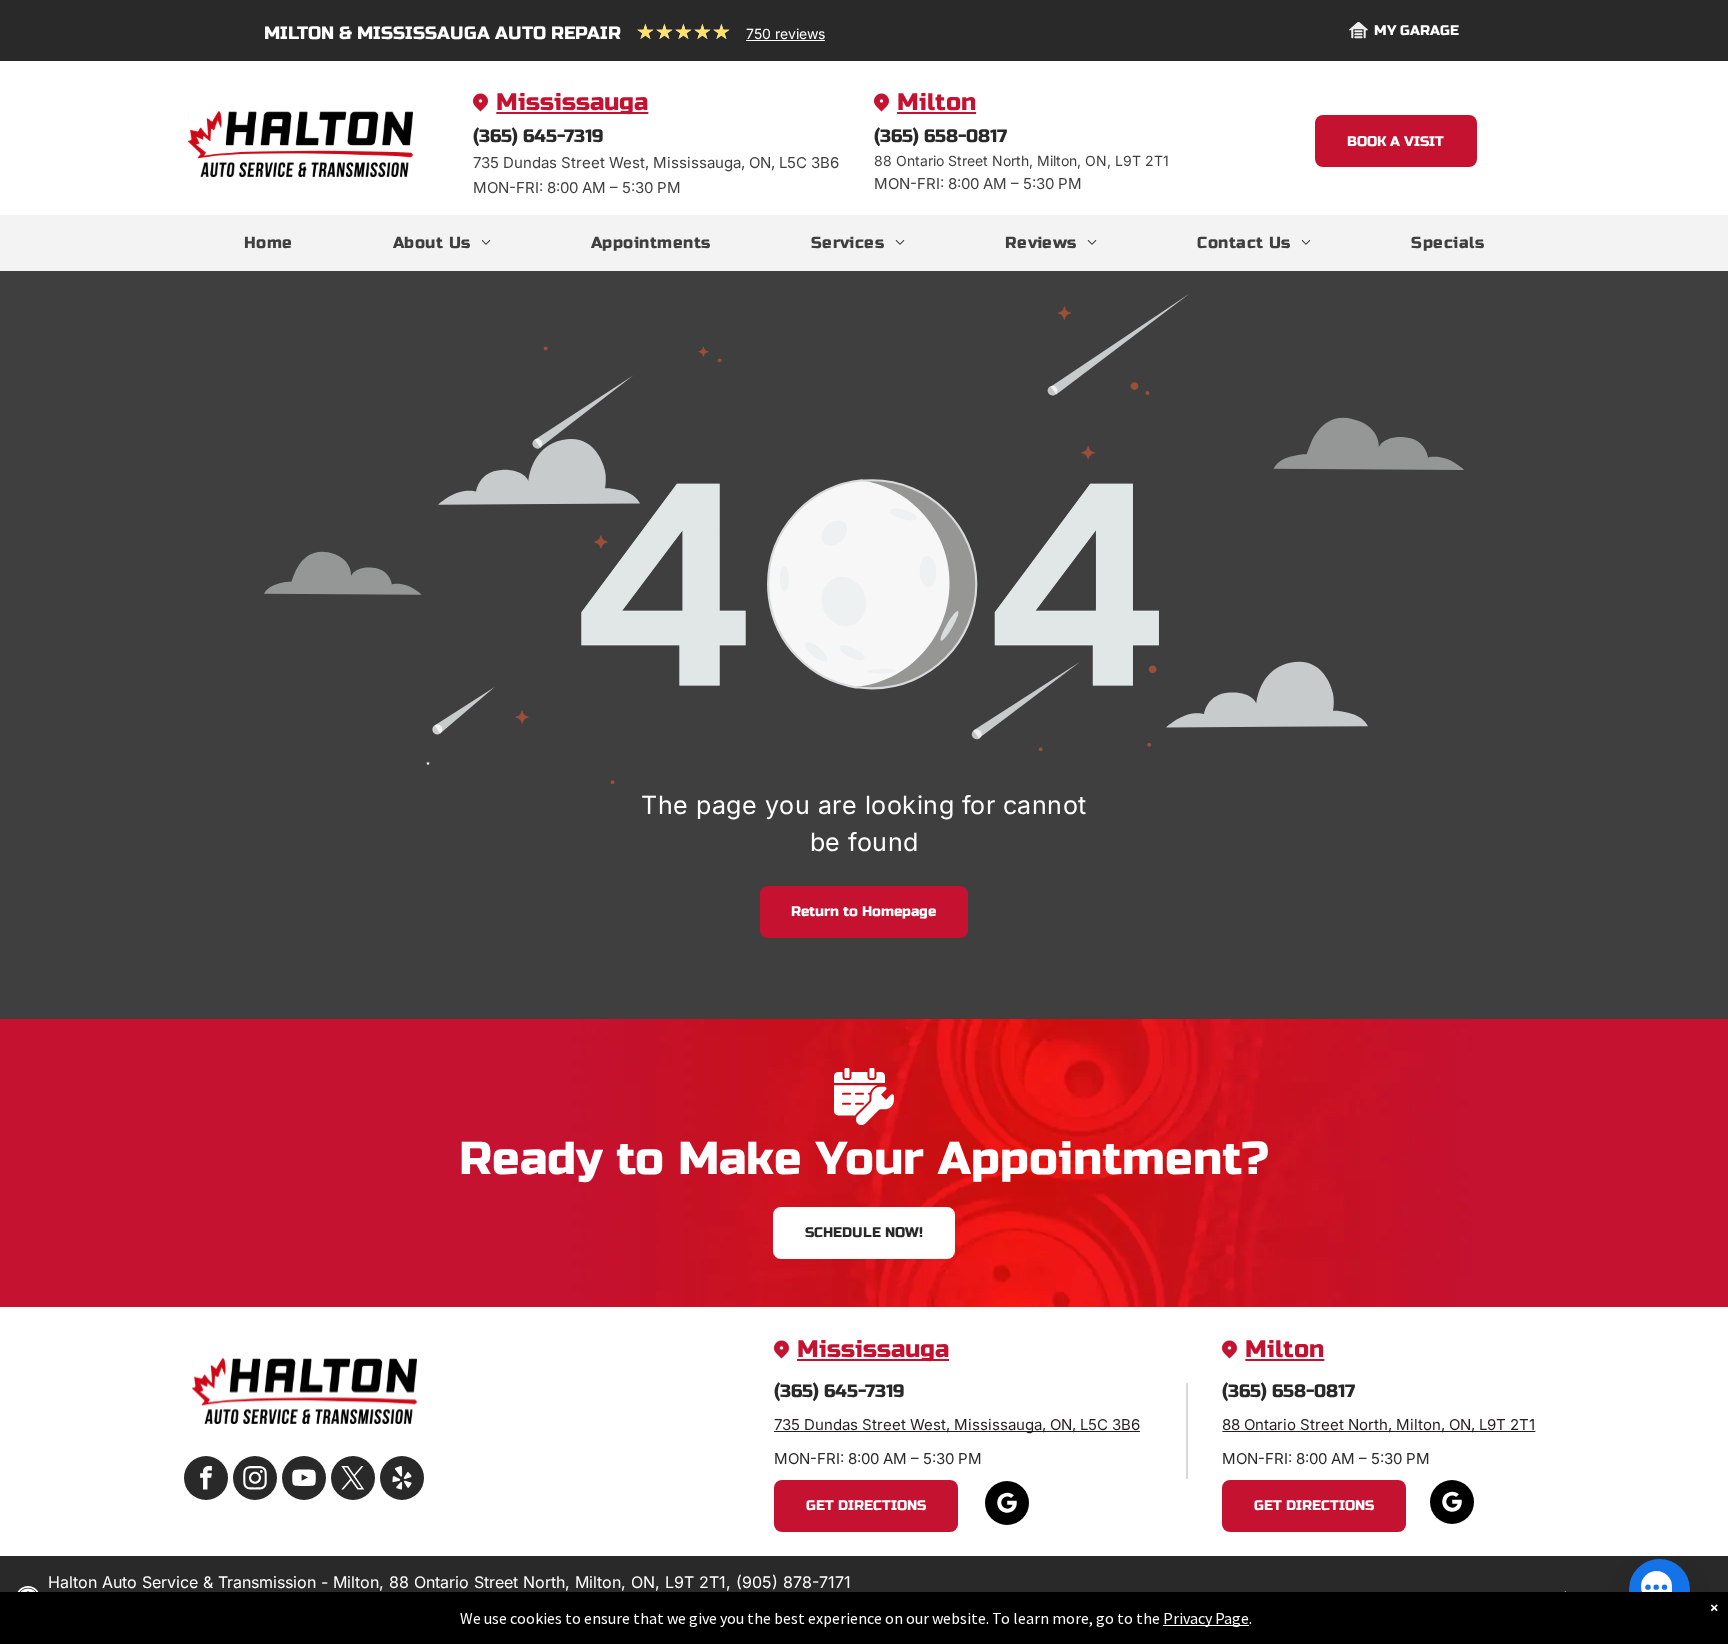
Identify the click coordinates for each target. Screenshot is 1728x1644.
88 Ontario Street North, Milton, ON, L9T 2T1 (1378, 1424)
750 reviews (785, 33)
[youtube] (304, 1480)
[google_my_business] (1007, 1505)
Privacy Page (1206, 1618)
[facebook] (206, 1480)
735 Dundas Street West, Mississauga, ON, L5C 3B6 (957, 1424)
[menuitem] (268, 243)
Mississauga (572, 102)
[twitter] (353, 1480)
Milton (936, 102)
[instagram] (255, 1480)
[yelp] (402, 1480)
